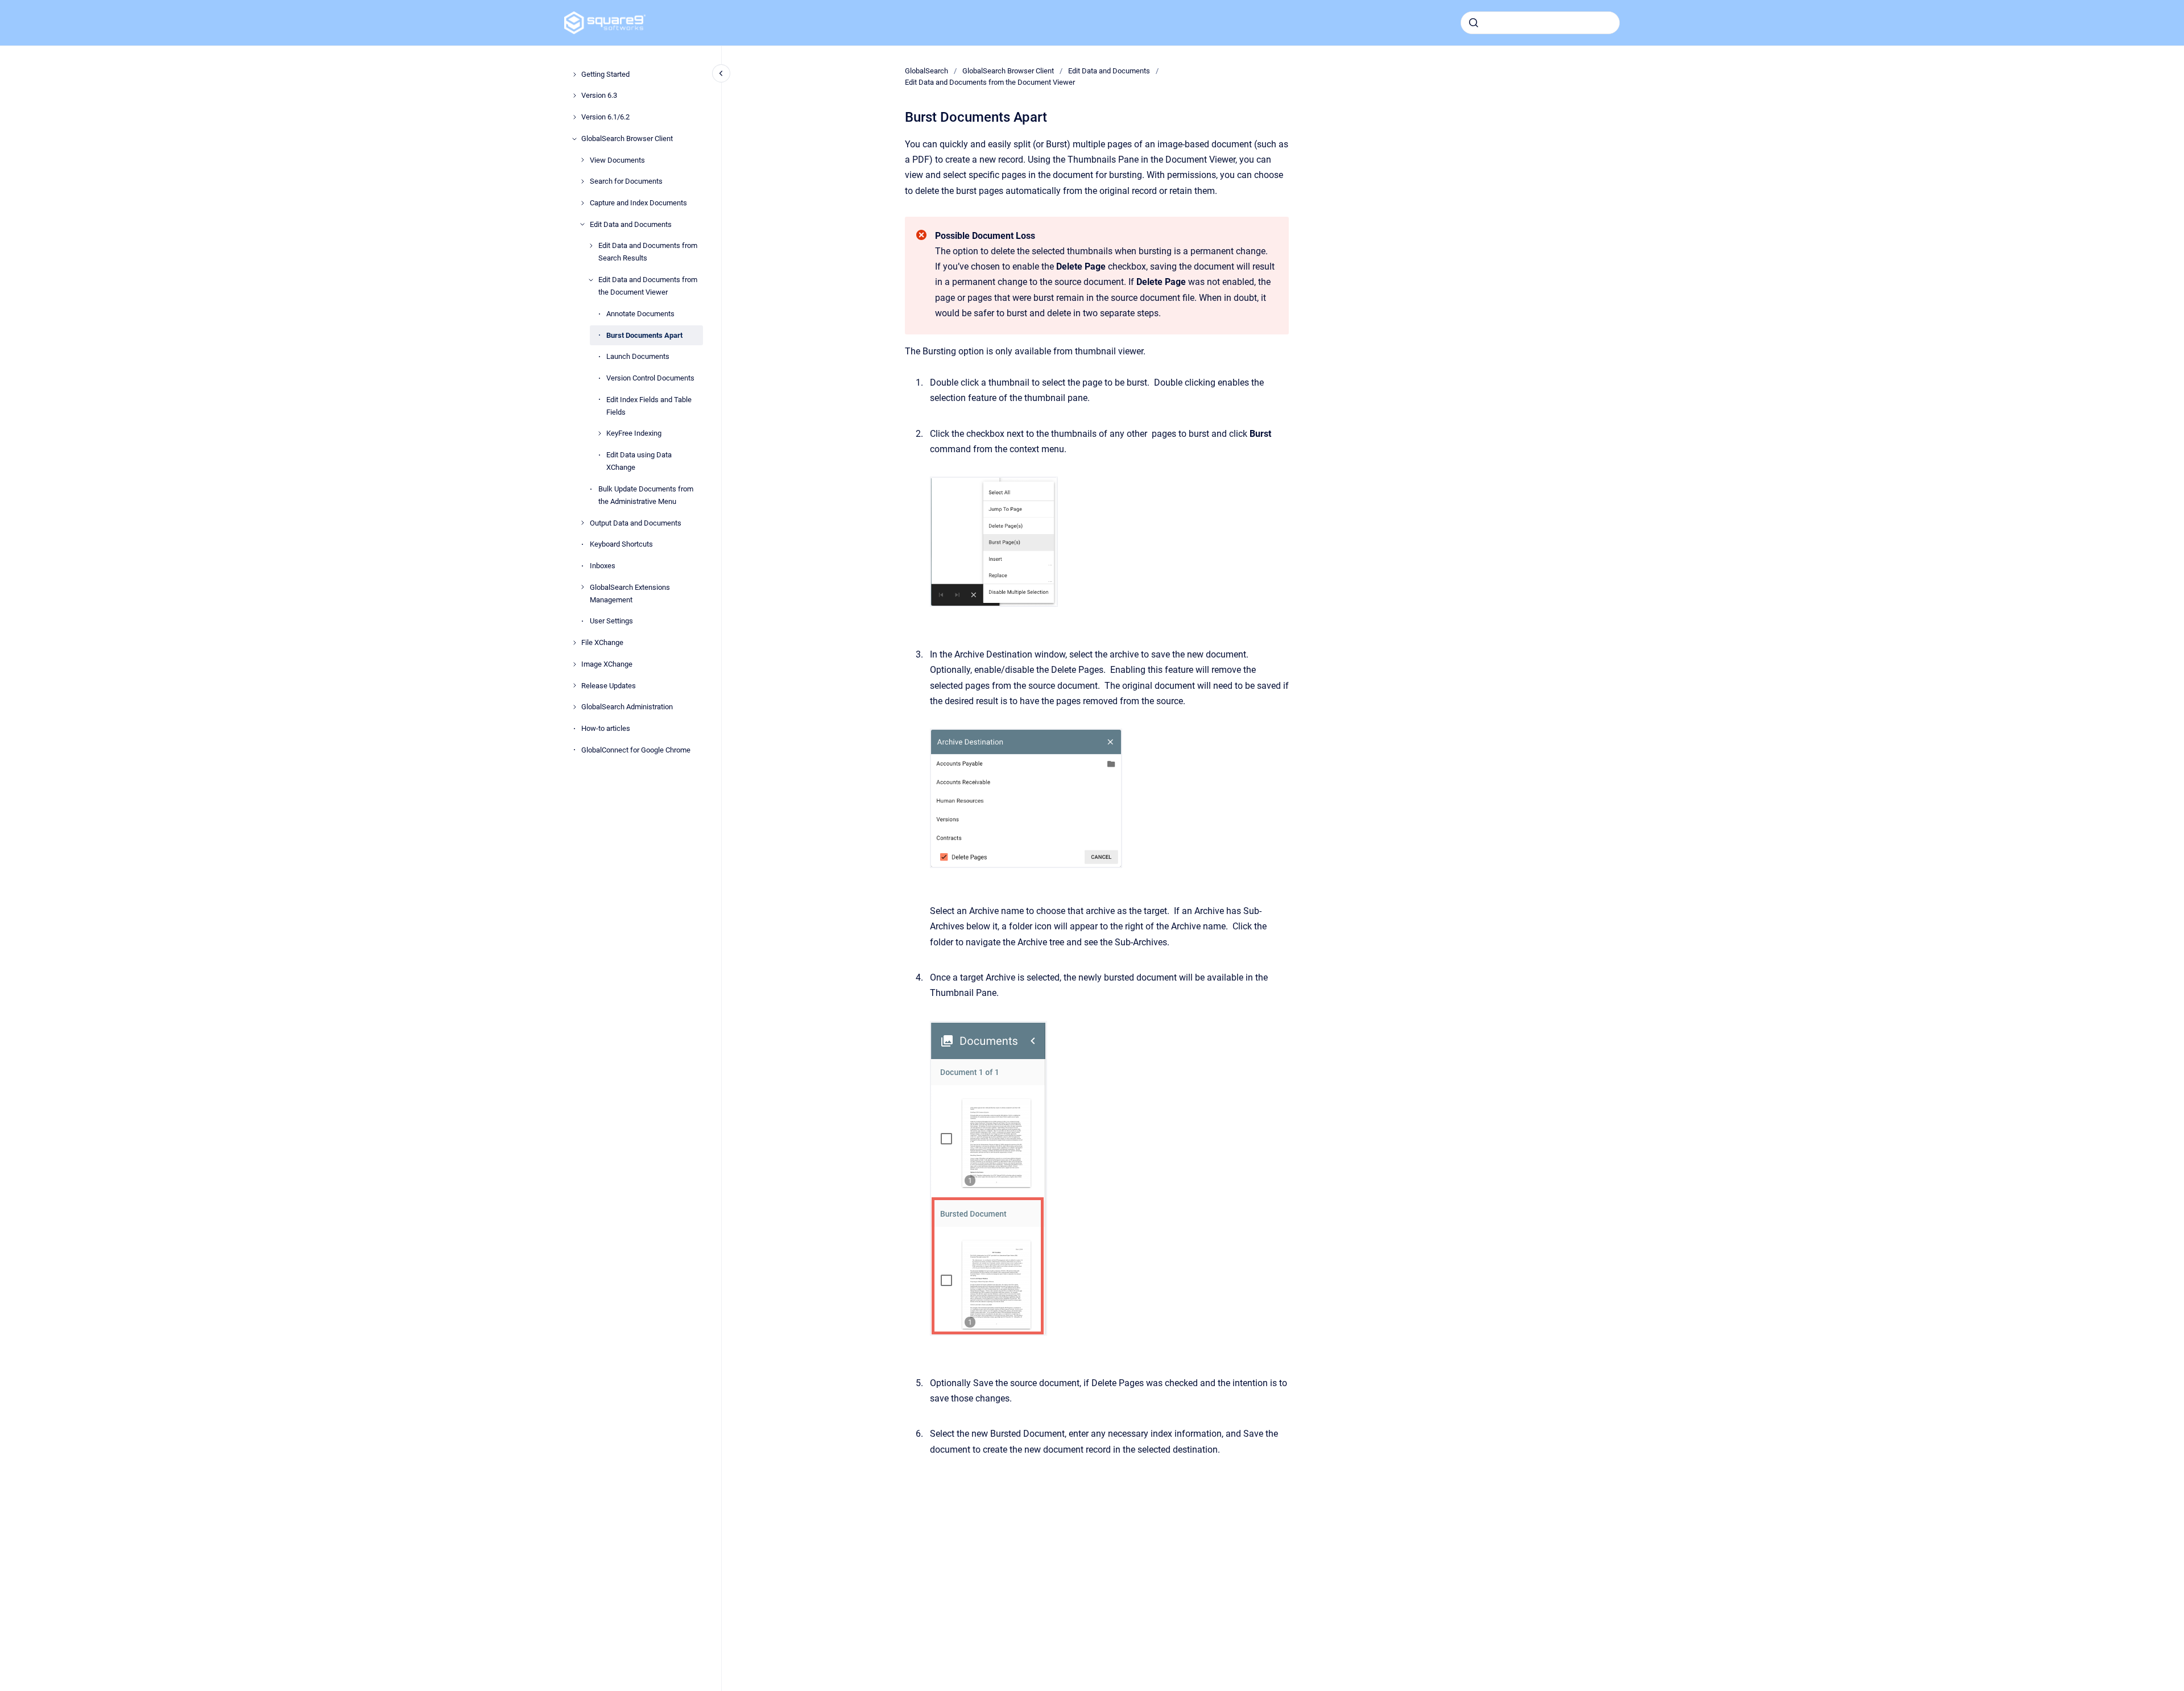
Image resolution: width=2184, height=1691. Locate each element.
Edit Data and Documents (631, 224)
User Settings (611, 621)
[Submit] (1474, 23)
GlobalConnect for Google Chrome (636, 750)
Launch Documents (638, 356)
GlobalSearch (926, 71)
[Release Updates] (574, 685)
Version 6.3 (599, 95)
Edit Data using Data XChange (639, 461)
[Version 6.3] (574, 96)
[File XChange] (574, 643)
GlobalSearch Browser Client (627, 138)
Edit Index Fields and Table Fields (649, 406)
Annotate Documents (640, 314)
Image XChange (607, 664)
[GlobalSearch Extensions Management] (582, 587)
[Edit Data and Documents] (582, 224)
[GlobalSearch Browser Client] (574, 139)
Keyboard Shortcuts (621, 544)
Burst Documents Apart (644, 335)
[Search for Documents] (582, 181)
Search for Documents (626, 181)
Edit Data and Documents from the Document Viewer (648, 286)
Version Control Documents (650, 378)
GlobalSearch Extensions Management (630, 594)
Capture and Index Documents (638, 203)
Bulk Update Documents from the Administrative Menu (646, 495)
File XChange (602, 642)
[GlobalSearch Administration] (574, 707)
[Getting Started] (574, 75)
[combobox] (1540, 23)
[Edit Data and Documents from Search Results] (591, 246)
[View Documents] (582, 160)
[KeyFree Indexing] (599, 433)
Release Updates (609, 686)
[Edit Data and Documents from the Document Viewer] (591, 280)
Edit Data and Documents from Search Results (648, 252)
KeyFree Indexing (634, 433)
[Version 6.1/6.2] (574, 117)
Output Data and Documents (636, 523)
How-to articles (606, 728)
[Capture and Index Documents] (582, 203)
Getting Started (605, 74)
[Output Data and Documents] (582, 523)
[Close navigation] (721, 73)
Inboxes (603, 566)
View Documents (617, 160)
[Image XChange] (574, 664)
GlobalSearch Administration (627, 707)
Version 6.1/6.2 (605, 117)
